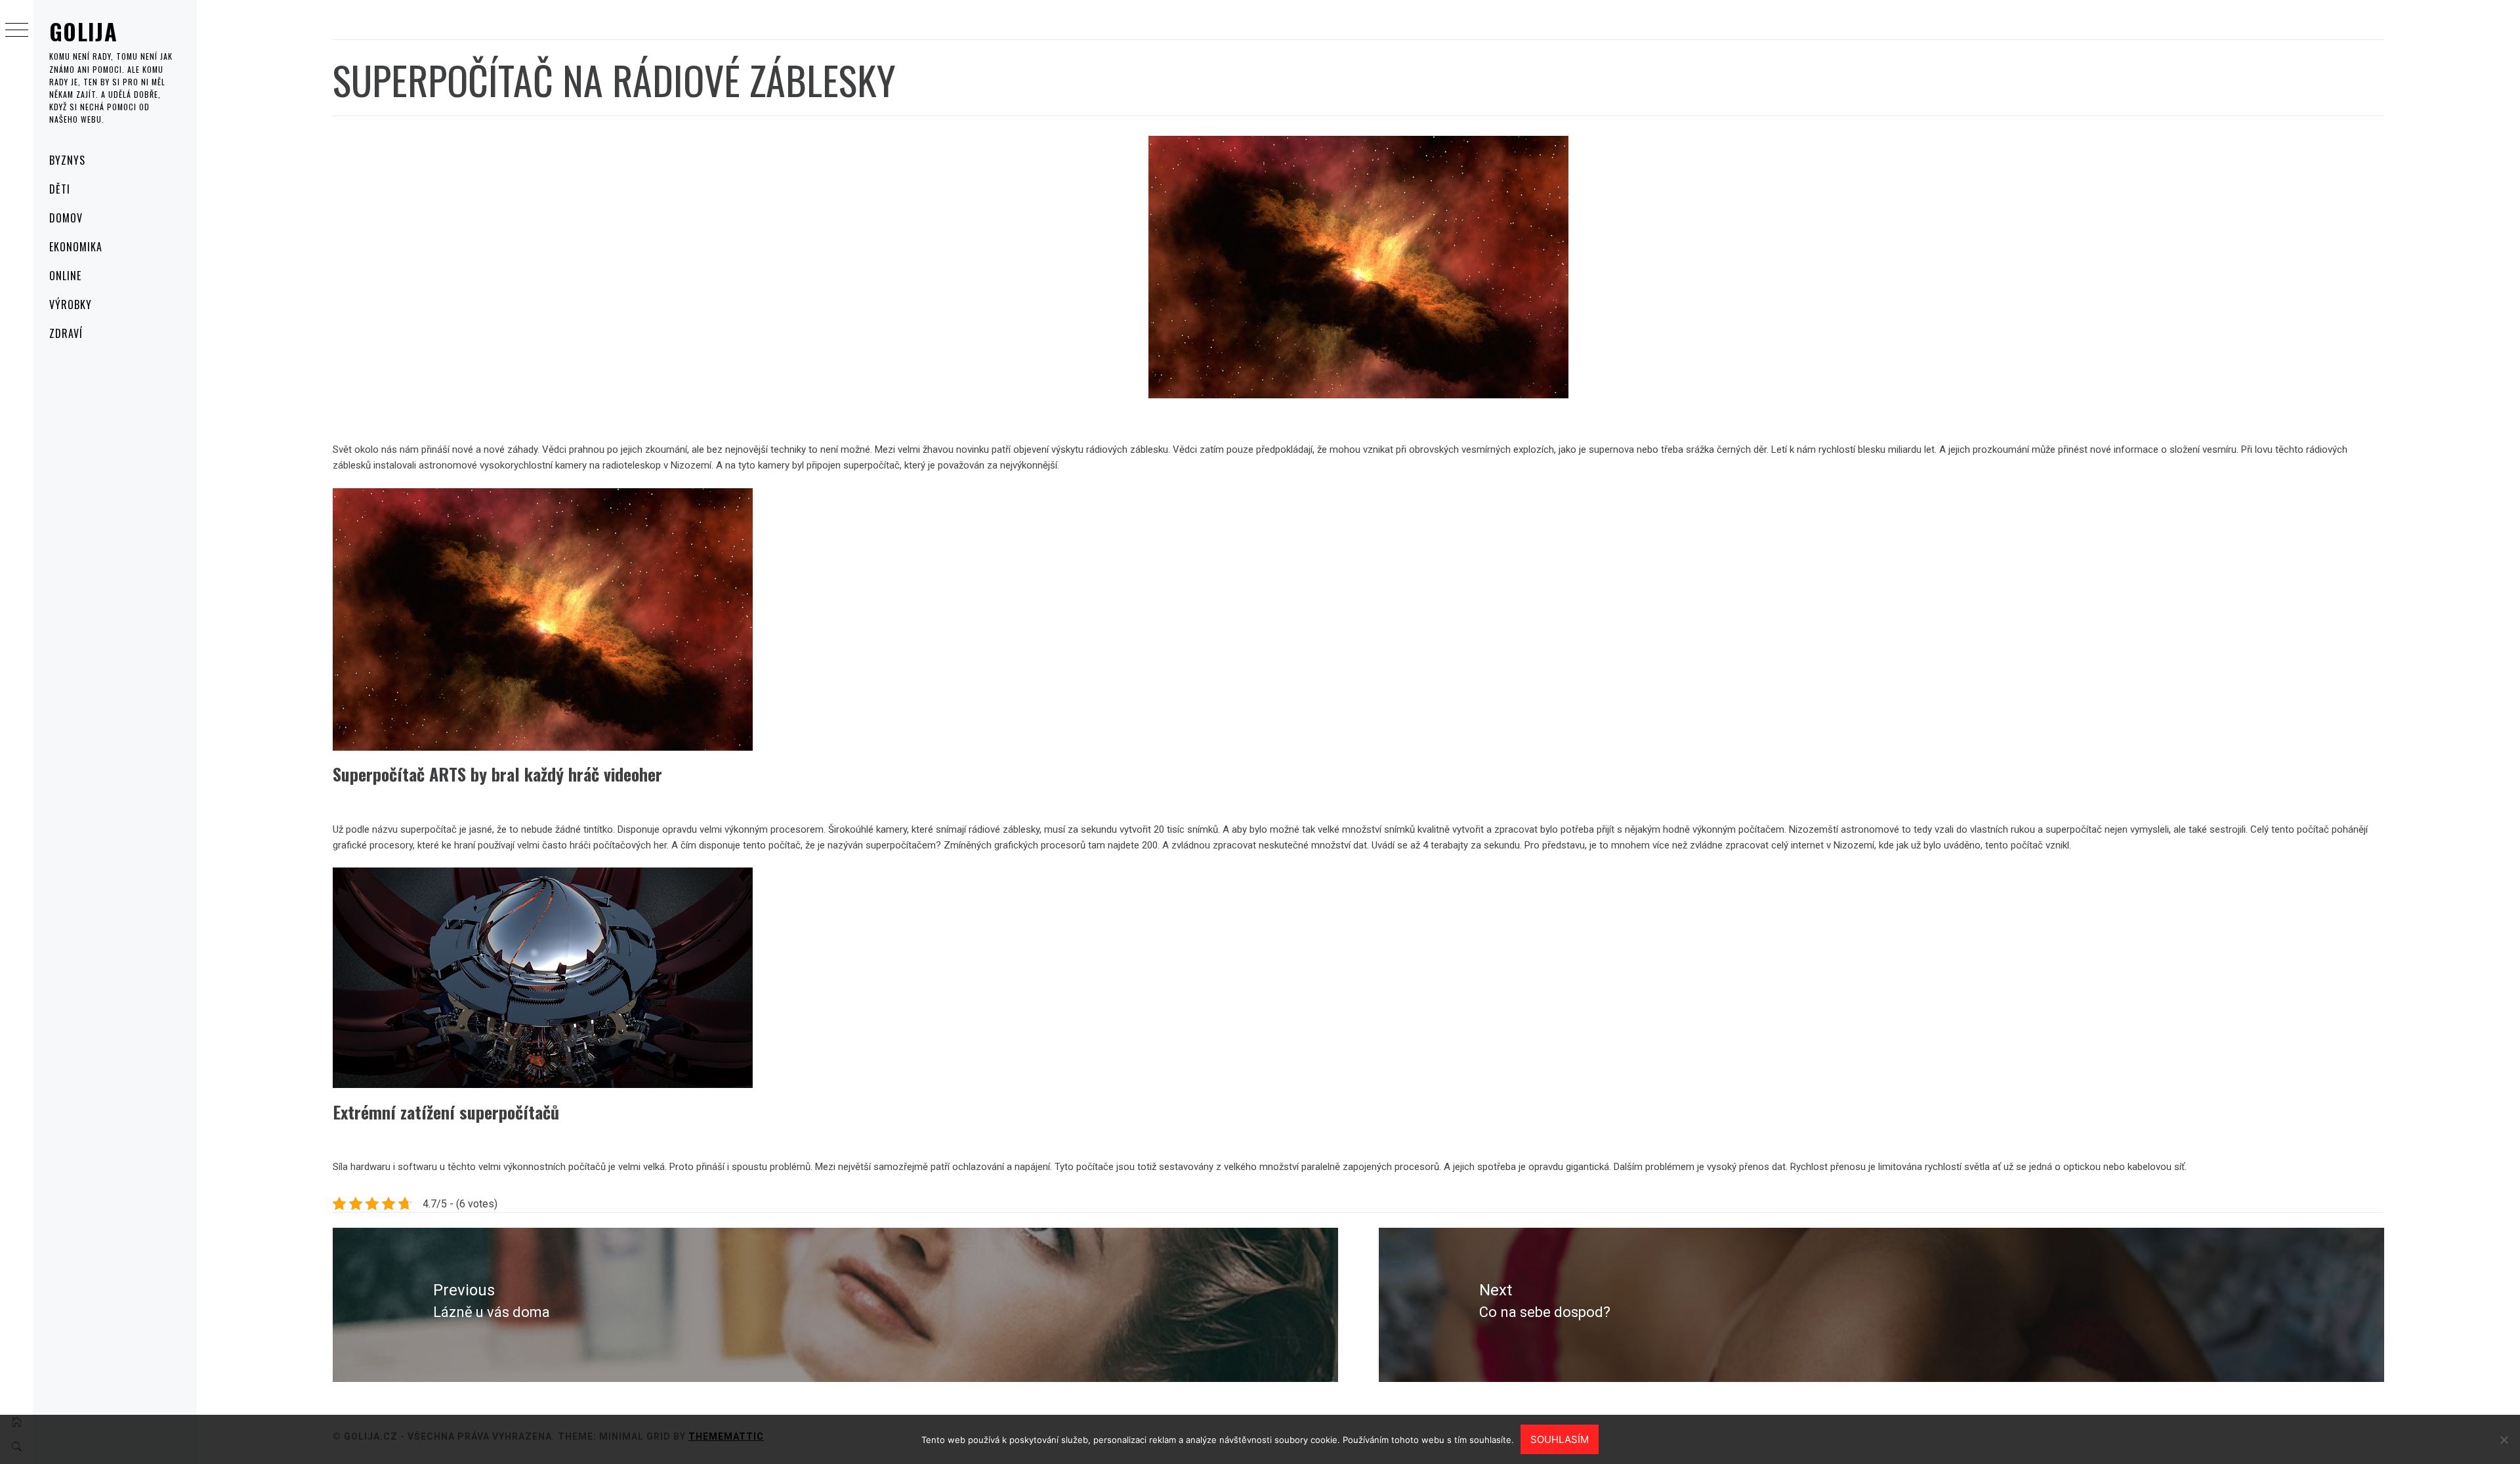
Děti (60, 189)
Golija (83, 31)
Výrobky (71, 304)
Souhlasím (1560, 1439)
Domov (66, 218)
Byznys (67, 160)
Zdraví (66, 333)
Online (65, 276)
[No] (2504, 1440)
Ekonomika (76, 247)
